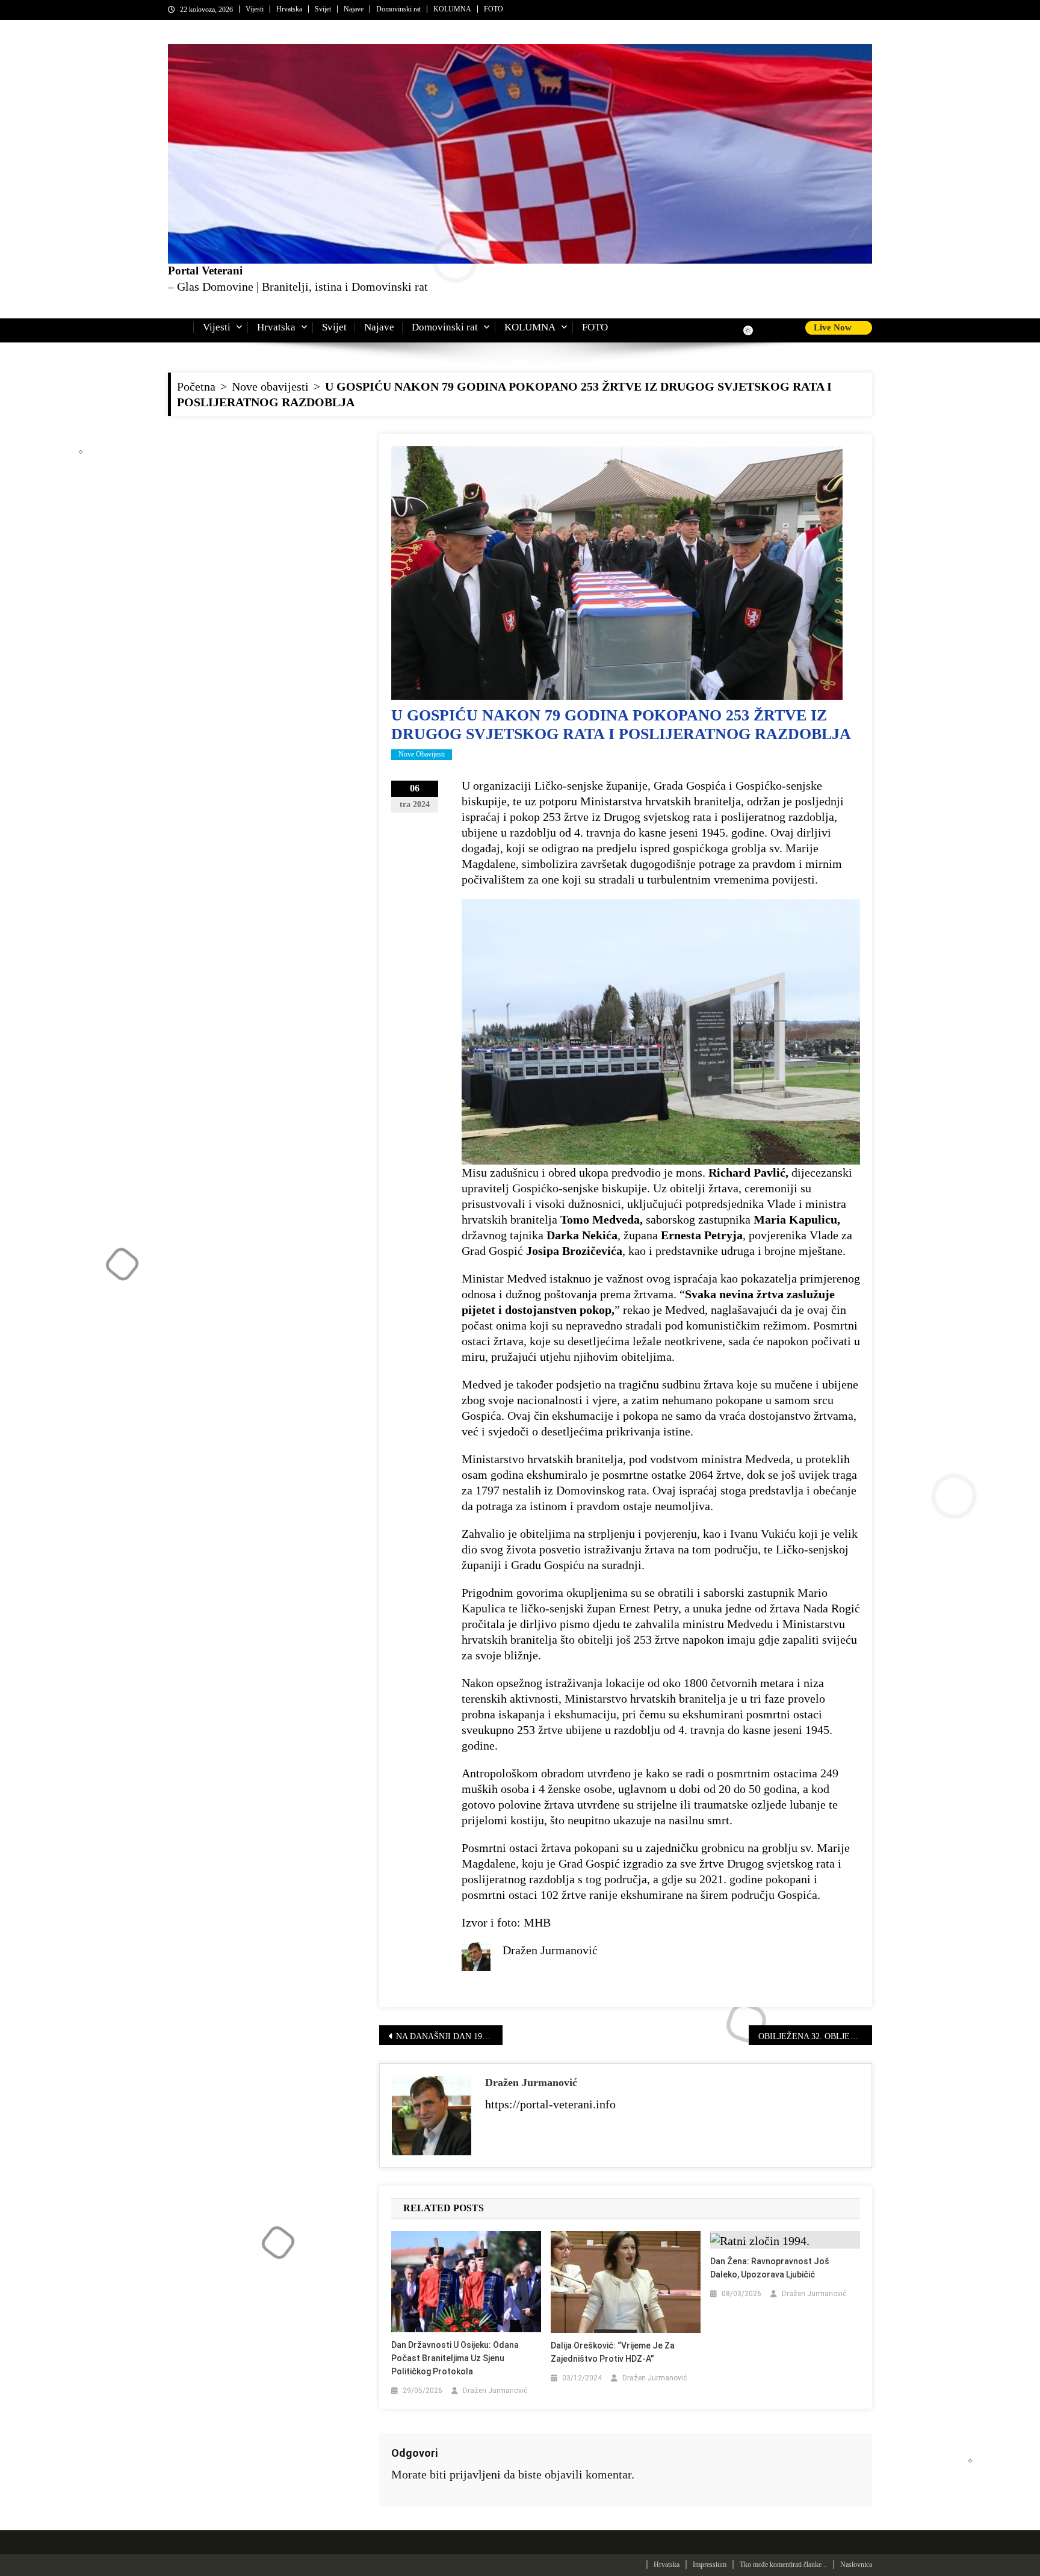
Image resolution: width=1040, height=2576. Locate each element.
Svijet (323, 9)
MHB (537, 1922)
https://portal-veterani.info (550, 2104)
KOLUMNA (452, 9)
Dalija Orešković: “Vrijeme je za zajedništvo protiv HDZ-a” (613, 2352)
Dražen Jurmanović (531, 2082)
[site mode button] (754, 330)
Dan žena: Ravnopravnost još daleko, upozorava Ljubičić (770, 2268)
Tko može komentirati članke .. (783, 2565)
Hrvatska (289, 9)
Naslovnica (856, 2565)
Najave (354, 9)
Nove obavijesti (422, 754)
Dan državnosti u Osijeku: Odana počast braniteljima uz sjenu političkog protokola (455, 2358)
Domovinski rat (398, 9)
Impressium (710, 2565)
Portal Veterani (205, 271)
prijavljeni (475, 2474)
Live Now (834, 327)
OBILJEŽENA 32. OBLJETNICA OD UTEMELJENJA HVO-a (815, 2036)
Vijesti (255, 9)
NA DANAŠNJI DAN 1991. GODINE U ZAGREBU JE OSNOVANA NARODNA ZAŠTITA (449, 2036)
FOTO (494, 9)
